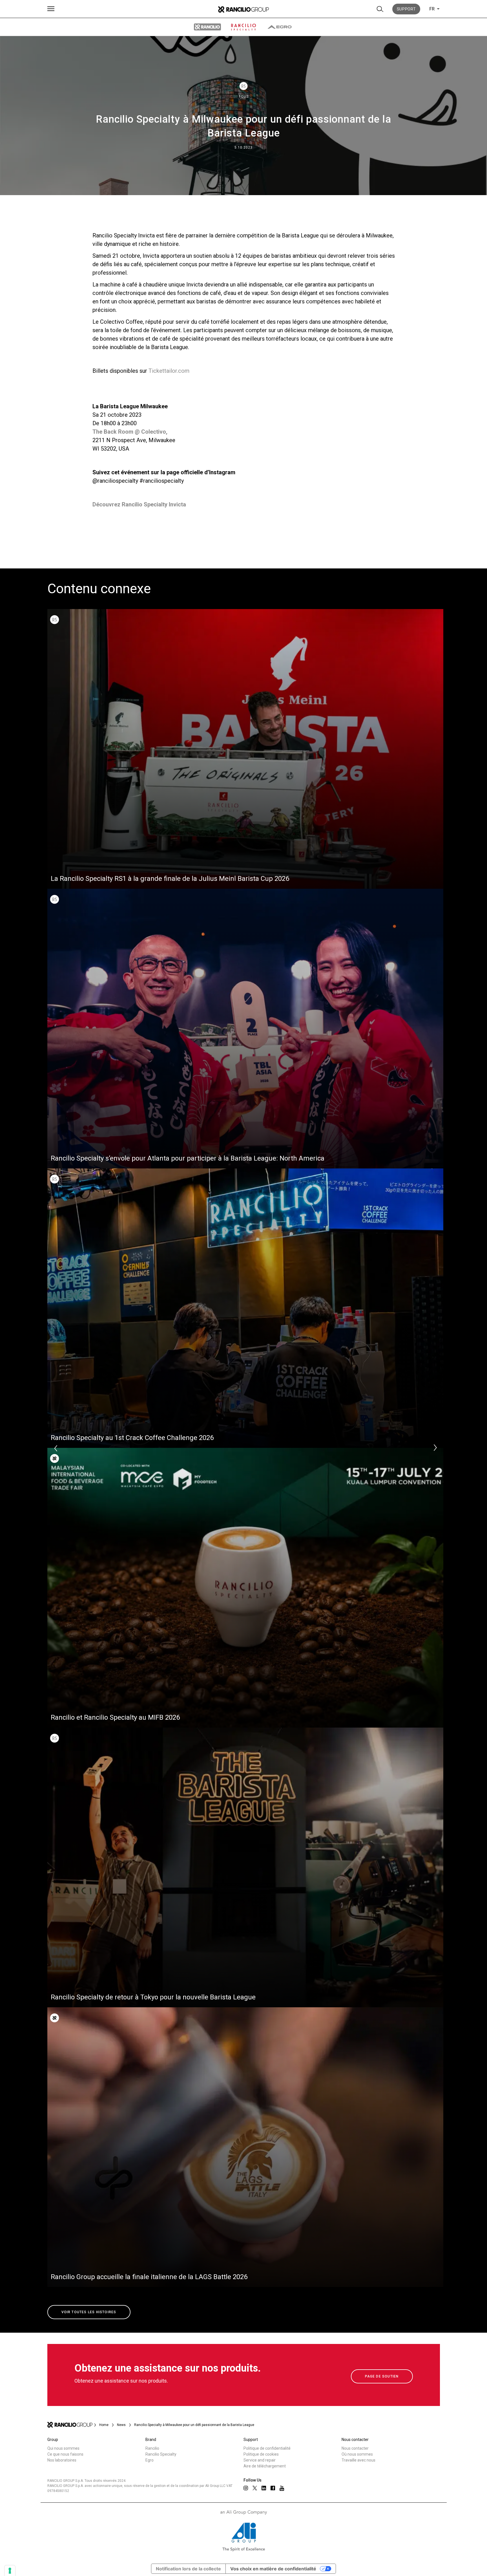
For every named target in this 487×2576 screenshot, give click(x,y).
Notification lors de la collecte (188, 2569)
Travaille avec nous (358, 2460)
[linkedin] (264, 2488)
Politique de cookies (261, 2454)
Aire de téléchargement (265, 2466)
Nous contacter (355, 2448)
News (121, 2425)
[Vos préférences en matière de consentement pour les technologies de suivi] (10, 2571)
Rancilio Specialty (161, 2454)
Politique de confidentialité (267, 2448)
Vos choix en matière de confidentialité (273, 2569)
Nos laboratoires (62, 2460)
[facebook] (273, 2488)
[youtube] (282, 2488)
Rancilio (152, 2448)
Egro (150, 2460)
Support (406, 9)
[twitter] (255, 2488)
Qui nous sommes (63, 2448)
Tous (244, 96)
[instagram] (246, 2488)
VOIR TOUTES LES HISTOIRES (89, 2312)
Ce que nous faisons (65, 2454)
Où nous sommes (357, 2454)
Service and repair (260, 2460)
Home (104, 2425)
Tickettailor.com (169, 371)
